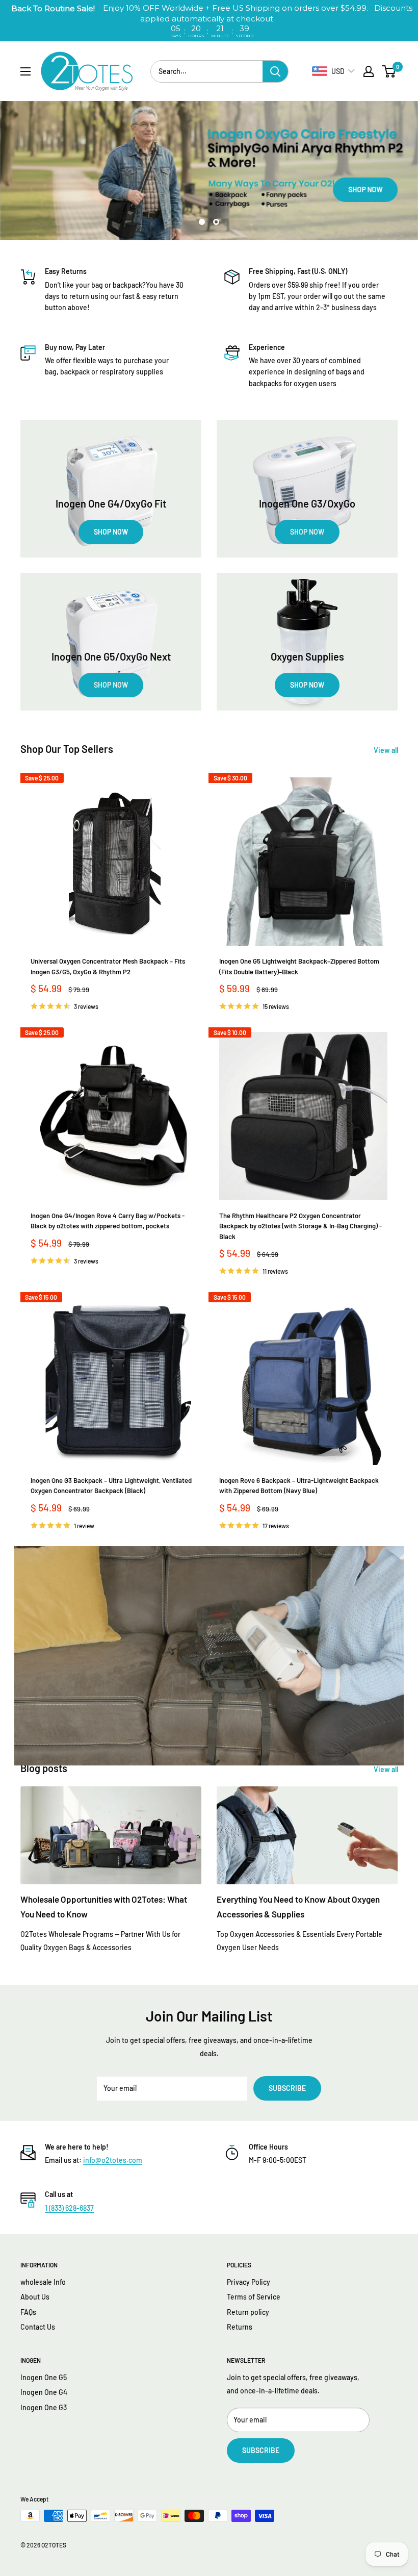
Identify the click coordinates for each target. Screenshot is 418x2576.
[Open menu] (25, 71)
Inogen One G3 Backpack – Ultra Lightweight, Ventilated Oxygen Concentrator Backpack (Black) (111, 1485)
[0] (389, 71)
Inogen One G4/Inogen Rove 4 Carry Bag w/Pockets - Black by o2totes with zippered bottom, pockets (108, 1221)
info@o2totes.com (113, 2160)
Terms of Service (254, 2297)
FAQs (28, 2312)
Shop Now (61, 190)
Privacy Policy (249, 2282)
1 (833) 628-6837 (69, 2208)
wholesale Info (43, 2282)
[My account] (369, 71)
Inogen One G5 (44, 2377)
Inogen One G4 (44, 2392)
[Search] (275, 71)
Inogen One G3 (44, 2407)
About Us (35, 2297)
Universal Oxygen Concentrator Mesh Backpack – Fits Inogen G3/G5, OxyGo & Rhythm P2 (108, 966)
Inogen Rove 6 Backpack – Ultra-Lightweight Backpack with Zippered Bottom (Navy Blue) (299, 1485)
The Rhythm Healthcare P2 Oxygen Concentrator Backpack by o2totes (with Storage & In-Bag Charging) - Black (301, 1226)
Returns (240, 2327)
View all (387, 750)
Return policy (248, 2312)
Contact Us (38, 2327)
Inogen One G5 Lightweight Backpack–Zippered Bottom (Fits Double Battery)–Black (299, 966)
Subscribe (287, 2088)
